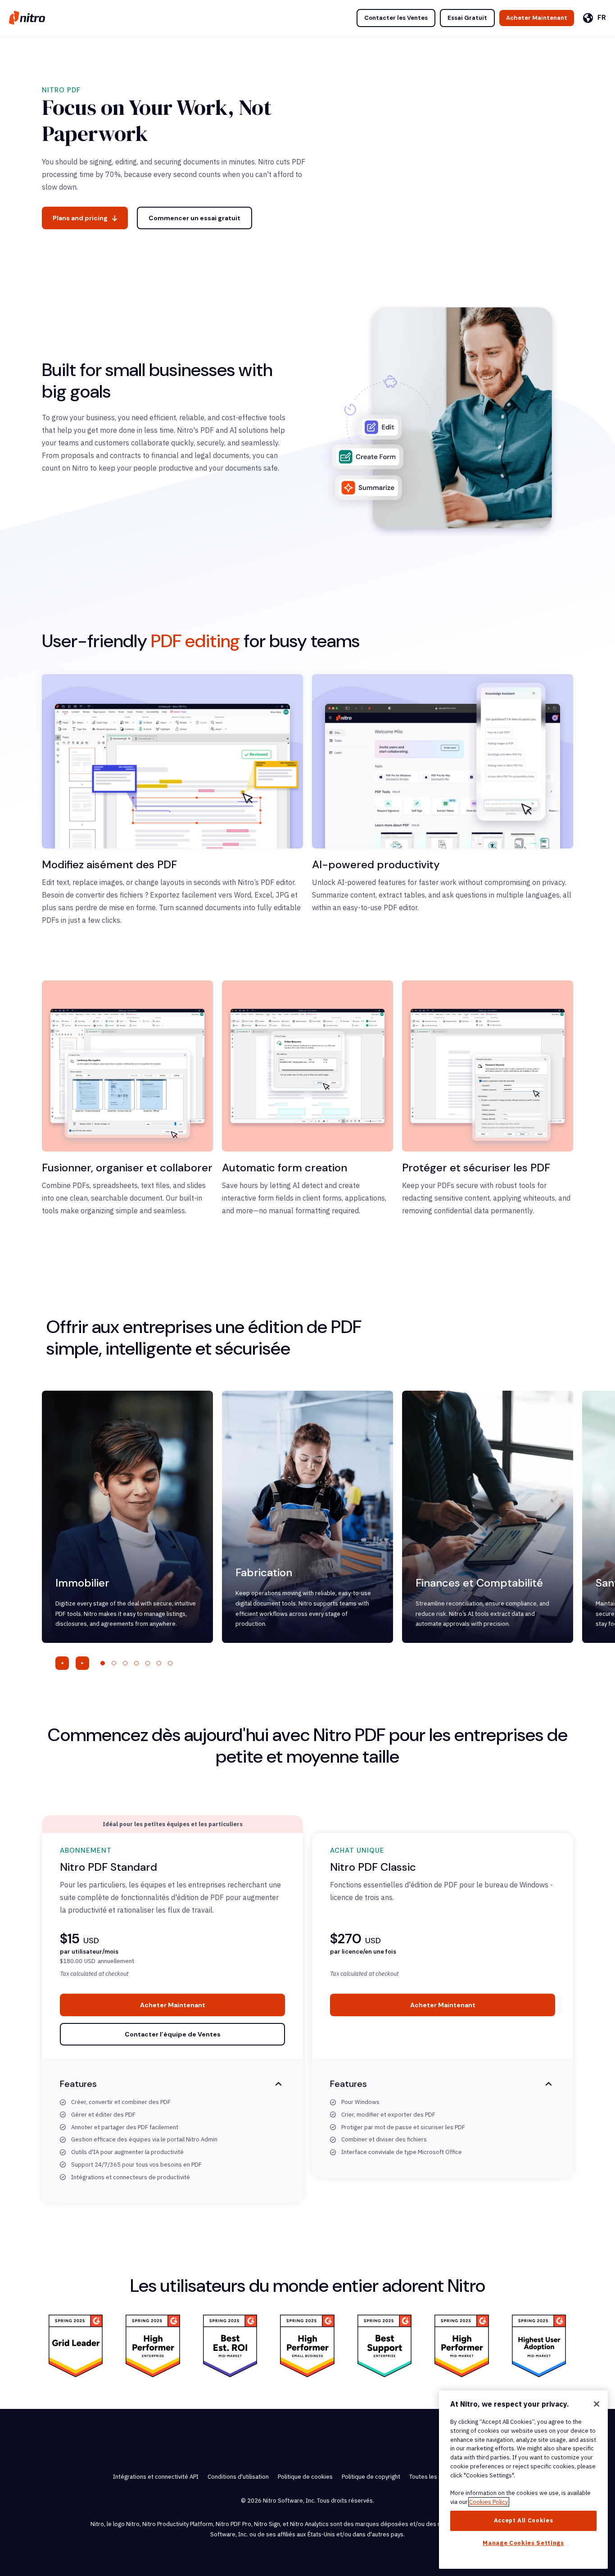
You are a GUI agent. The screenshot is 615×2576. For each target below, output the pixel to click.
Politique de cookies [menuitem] (305, 2477)
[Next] (82, 1663)
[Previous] (62, 1663)
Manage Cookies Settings (523, 2543)
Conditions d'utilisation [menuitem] (238, 2477)
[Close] (597, 2404)
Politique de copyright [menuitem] (371, 2477)
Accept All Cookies (524, 2520)
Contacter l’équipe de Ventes (173, 2034)
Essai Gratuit (467, 18)
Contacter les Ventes (396, 18)
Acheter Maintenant (537, 18)
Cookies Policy (489, 2502)
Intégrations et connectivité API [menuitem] (156, 2477)
